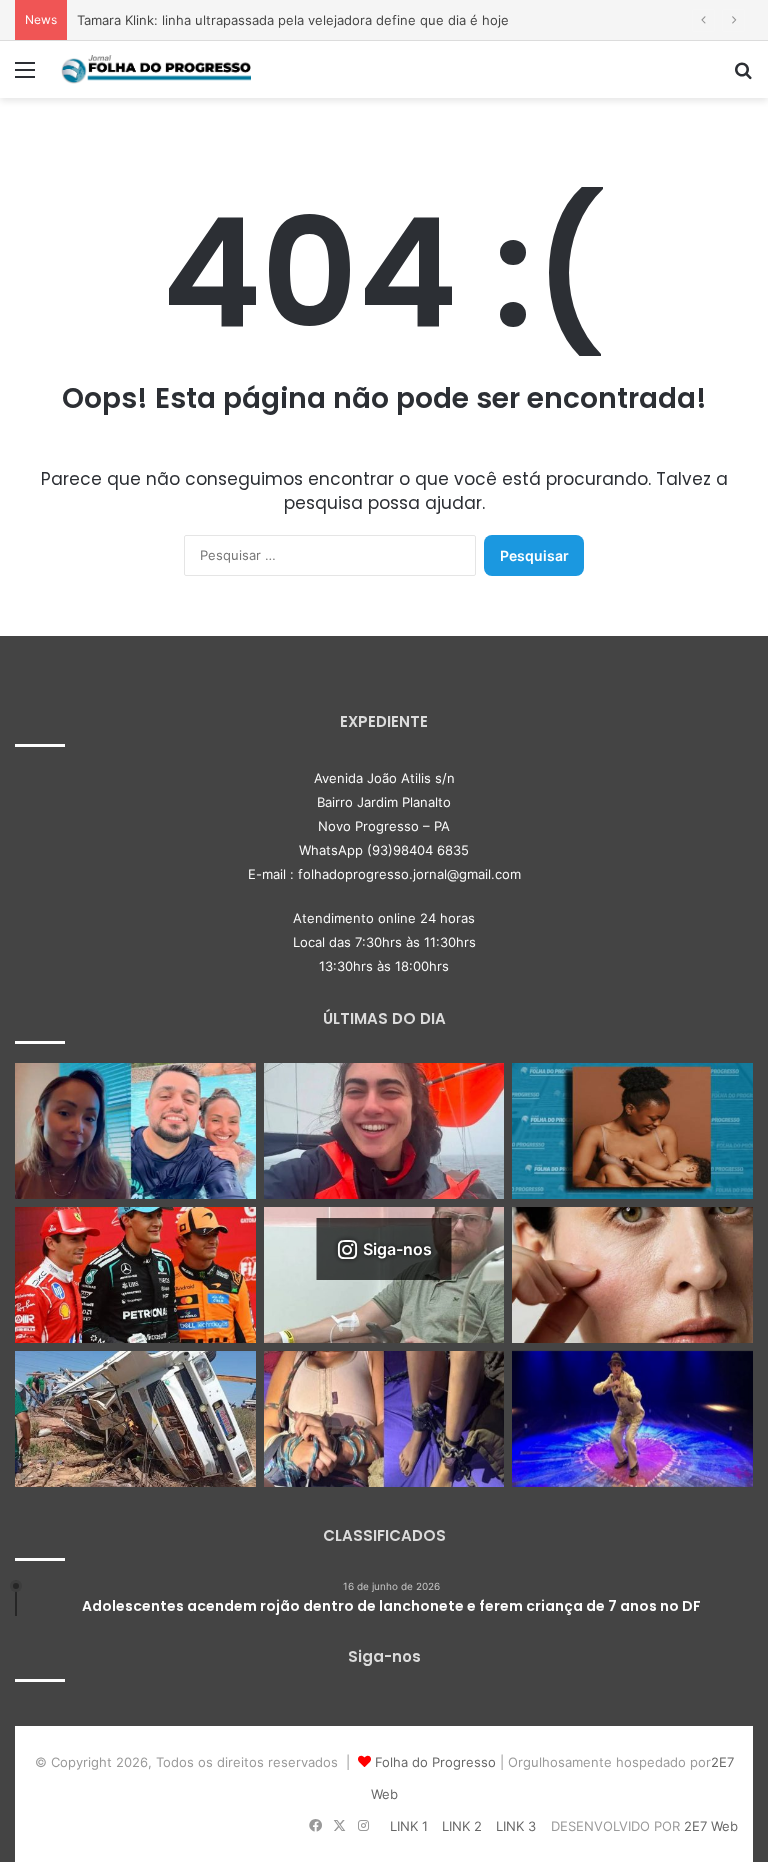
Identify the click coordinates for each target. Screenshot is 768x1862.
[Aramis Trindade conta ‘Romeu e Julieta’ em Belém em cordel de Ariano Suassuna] (632, 1419)
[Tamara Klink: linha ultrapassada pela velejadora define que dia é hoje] (384, 1131)
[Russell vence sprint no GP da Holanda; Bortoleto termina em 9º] (135, 1275)
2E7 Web (711, 1826)
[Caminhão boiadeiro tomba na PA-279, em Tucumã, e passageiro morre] (135, 1419)
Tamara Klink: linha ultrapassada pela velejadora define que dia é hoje (293, 20)
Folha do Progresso (435, 1762)
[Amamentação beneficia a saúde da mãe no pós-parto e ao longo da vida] (632, 1131)
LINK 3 (516, 1826)
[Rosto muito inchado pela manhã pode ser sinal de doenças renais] (632, 1275)
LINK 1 (409, 1826)
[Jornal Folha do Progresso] (156, 69)
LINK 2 (462, 1826)
